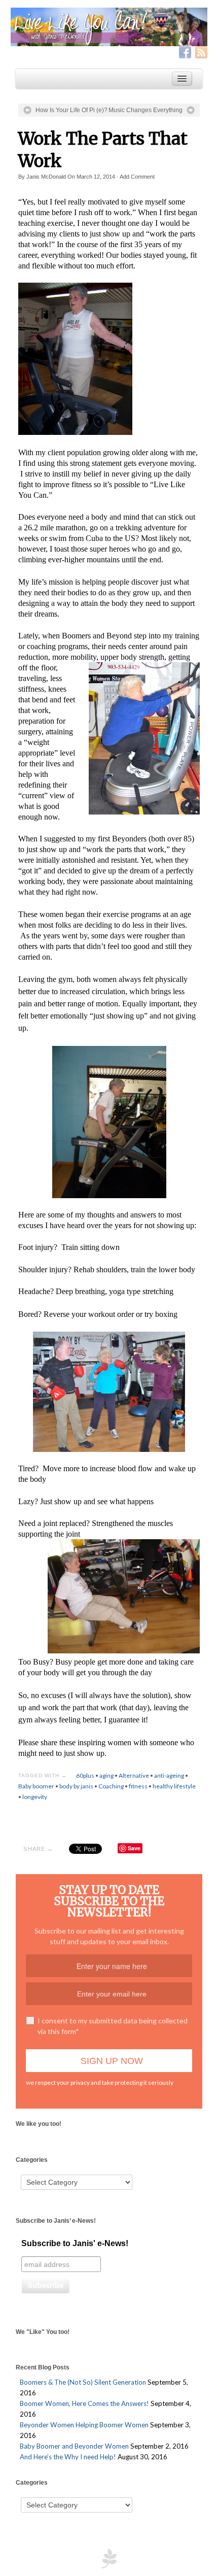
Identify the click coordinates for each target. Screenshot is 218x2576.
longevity (35, 1797)
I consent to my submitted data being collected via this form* (113, 2026)
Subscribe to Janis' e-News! (75, 2243)
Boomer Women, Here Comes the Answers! (84, 2403)
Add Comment (137, 177)
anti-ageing (169, 1775)
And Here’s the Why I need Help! (68, 2457)
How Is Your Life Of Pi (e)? (71, 110)
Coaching (111, 1786)
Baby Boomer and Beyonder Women (74, 2446)
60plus (85, 1775)
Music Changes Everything (146, 110)
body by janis (76, 1786)
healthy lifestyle (174, 1786)
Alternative (134, 1775)
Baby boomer (36, 1786)
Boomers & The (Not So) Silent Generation (83, 2382)
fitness (138, 1786)
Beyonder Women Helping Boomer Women (84, 2425)
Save (134, 1848)
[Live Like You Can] (109, 27)
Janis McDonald (46, 177)
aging (106, 1775)
